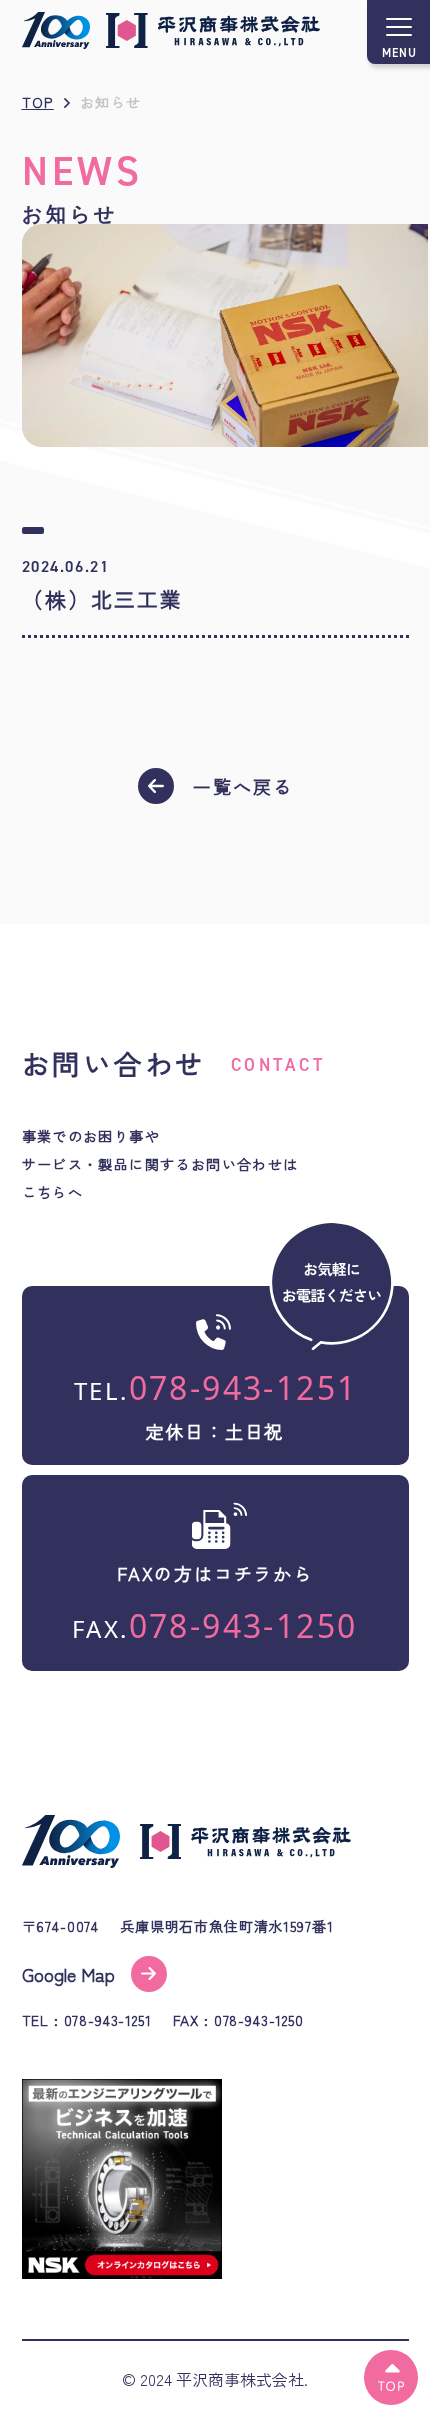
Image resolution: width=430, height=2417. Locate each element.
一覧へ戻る (242, 786)
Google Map (68, 1974)
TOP (38, 102)
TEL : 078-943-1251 (87, 2021)
